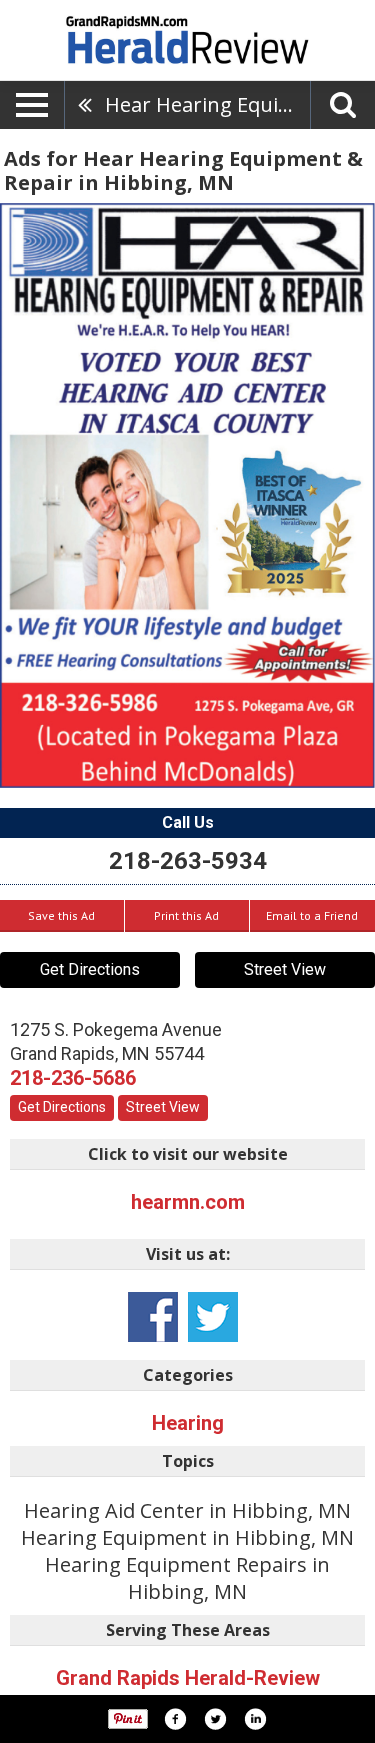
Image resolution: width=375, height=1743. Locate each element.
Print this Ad (186, 915)
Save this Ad (61, 915)
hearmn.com (188, 1202)
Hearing (188, 1423)
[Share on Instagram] (255, 1719)
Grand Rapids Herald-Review (188, 1678)
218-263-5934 (188, 861)
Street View (285, 969)
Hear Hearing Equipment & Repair (207, 104)
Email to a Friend (312, 915)
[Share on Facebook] (175, 1719)
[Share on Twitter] (215, 1719)
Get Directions (90, 969)
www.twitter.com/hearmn (213, 1317)
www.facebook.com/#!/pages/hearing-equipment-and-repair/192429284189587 (153, 1317)
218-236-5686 (73, 1078)
